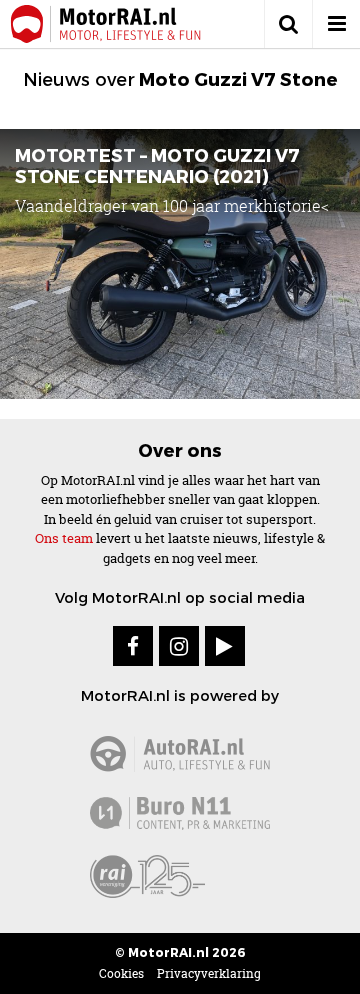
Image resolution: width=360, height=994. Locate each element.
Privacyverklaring (209, 973)
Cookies (121, 973)
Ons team (64, 538)
